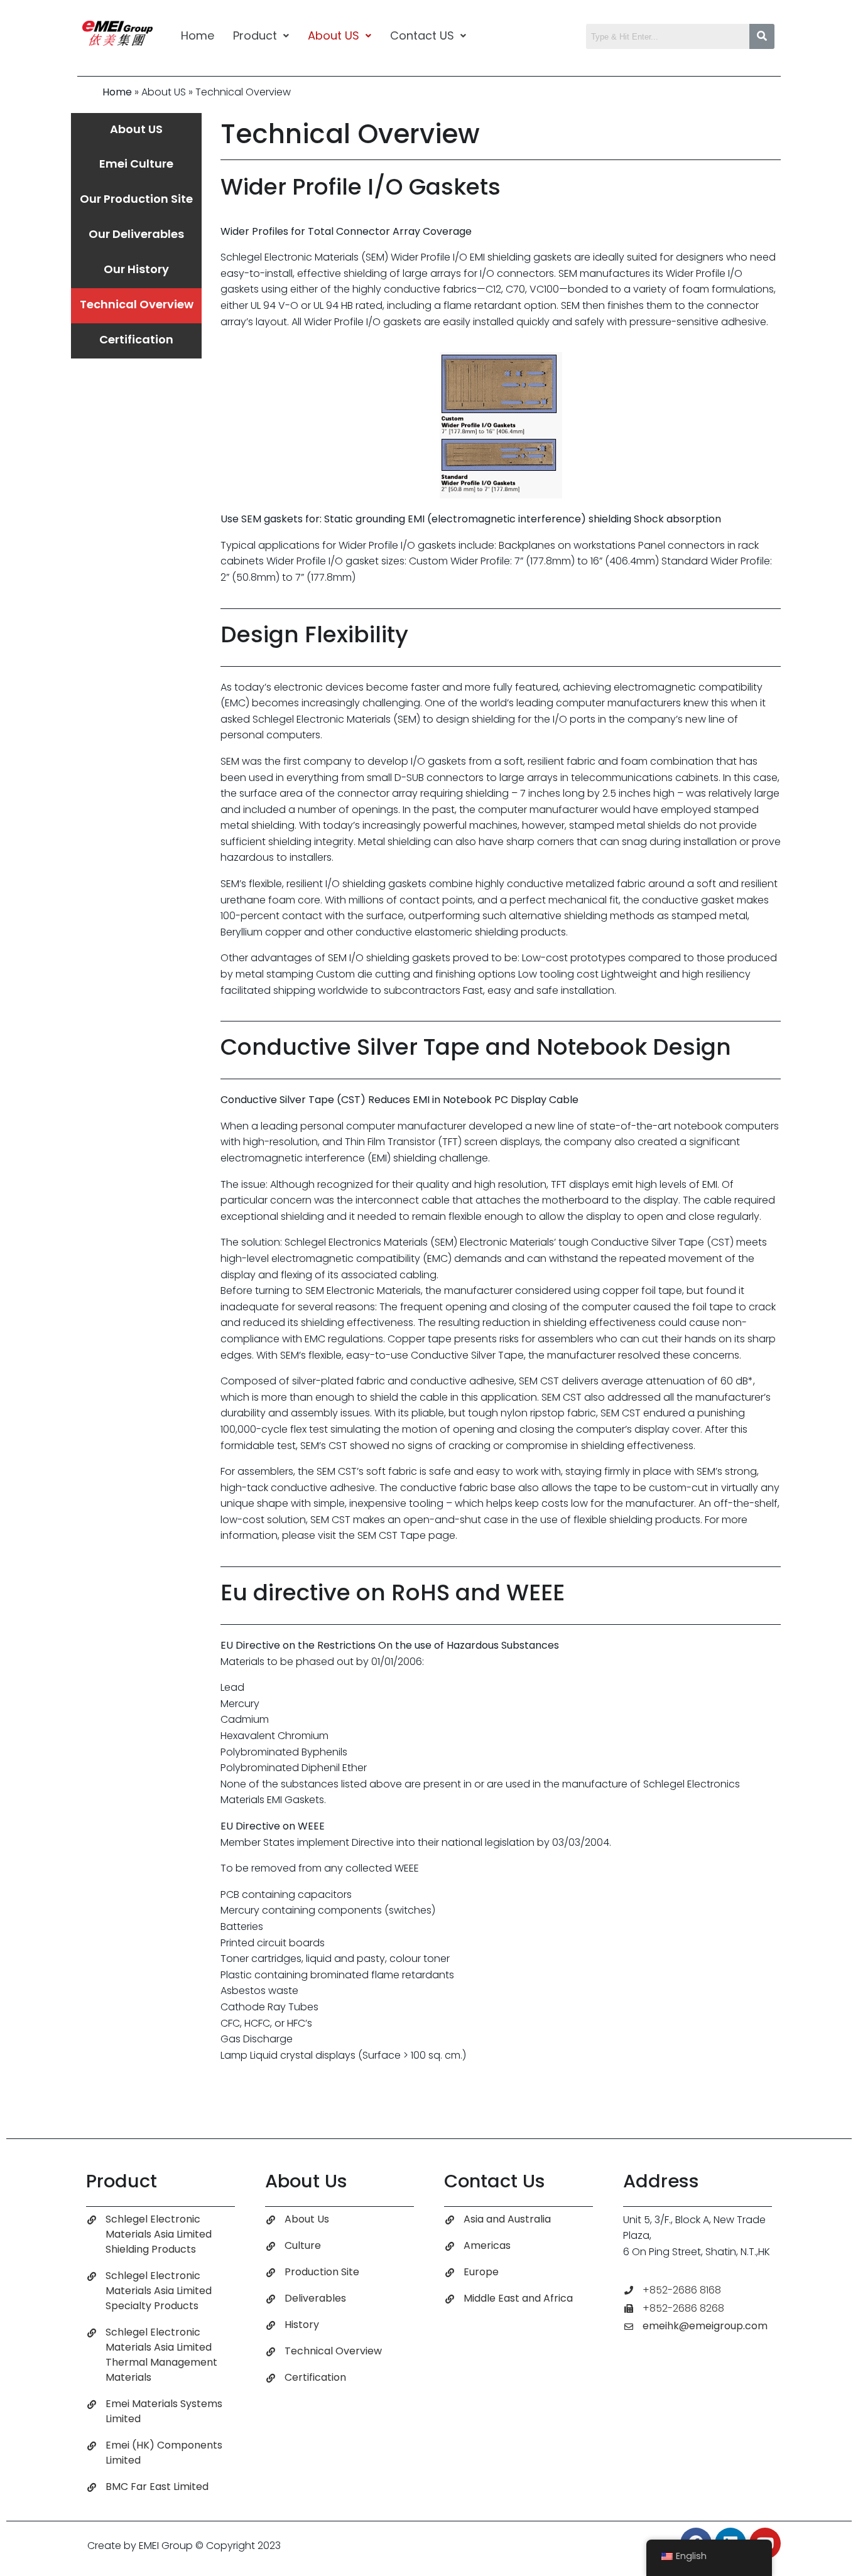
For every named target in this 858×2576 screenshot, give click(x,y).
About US (334, 35)
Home (198, 35)
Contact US (422, 35)
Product (255, 35)
